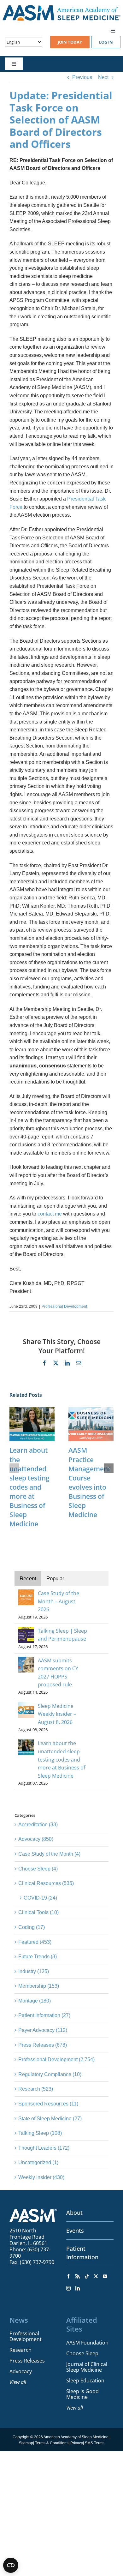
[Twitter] (96, 2276)
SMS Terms (95, 2443)
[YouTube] (105, 2276)
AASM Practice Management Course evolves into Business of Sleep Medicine (89, 1482)
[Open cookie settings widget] (11, 2565)
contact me (50, 1214)
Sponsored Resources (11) (48, 2104)
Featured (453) (35, 1942)
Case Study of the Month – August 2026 (59, 1601)
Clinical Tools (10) (38, 1912)
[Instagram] (68, 2288)
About (74, 2213)
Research (20, 2350)
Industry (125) (34, 1971)
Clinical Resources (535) (46, 1883)
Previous (82, 77)
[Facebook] (68, 2276)
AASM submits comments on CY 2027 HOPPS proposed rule (58, 1673)
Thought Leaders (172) (44, 2148)
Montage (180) (35, 2001)
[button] (14, 1468)
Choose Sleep (82, 2353)
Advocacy (21, 2371)
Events (75, 2231)
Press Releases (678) (43, 2045)
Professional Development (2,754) (56, 2060)
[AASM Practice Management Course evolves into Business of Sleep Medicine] (91, 1410)
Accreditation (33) (38, 1825)
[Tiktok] (87, 2276)
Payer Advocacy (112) (43, 2030)
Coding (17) (32, 1927)
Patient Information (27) (44, 2015)
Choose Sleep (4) (38, 1869)
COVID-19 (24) (40, 1898)
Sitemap (26, 2443)
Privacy (77, 2443)
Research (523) (36, 2089)
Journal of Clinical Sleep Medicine (87, 2367)
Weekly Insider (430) (41, 2177)
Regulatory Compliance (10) (50, 2074)
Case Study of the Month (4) (49, 1854)
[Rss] (78, 2276)
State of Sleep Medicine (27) (50, 2119)
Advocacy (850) (36, 1839)
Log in (106, 42)
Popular (55, 1579)
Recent (28, 1579)
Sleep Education (85, 2381)
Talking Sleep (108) (40, 2133)
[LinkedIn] (78, 2288)
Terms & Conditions (52, 2443)
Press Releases (27, 2361)
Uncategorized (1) (38, 2162)
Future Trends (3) (38, 1957)
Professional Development (64, 1306)
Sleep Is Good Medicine (82, 2394)
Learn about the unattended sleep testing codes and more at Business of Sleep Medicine (29, 1487)
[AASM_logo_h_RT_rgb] (61, 7)
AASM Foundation (87, 2343)
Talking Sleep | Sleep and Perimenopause (62, 1635)
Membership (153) (39, 1986)
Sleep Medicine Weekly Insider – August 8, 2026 (57, 1714)
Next (103, 77)
